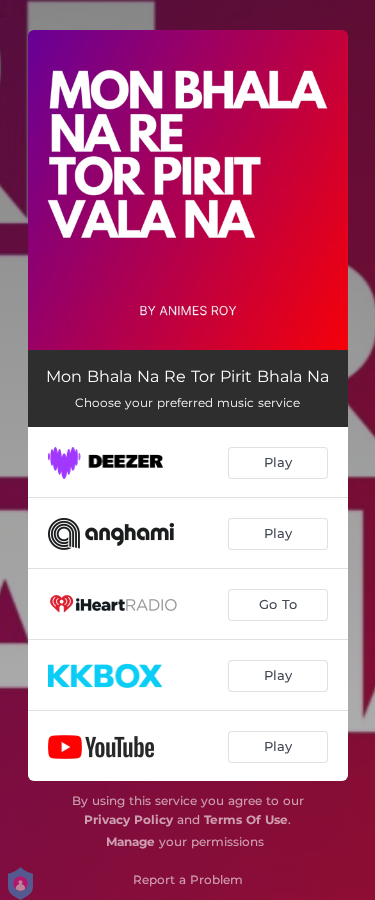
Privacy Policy (128, 819)
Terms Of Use (246, 819)
